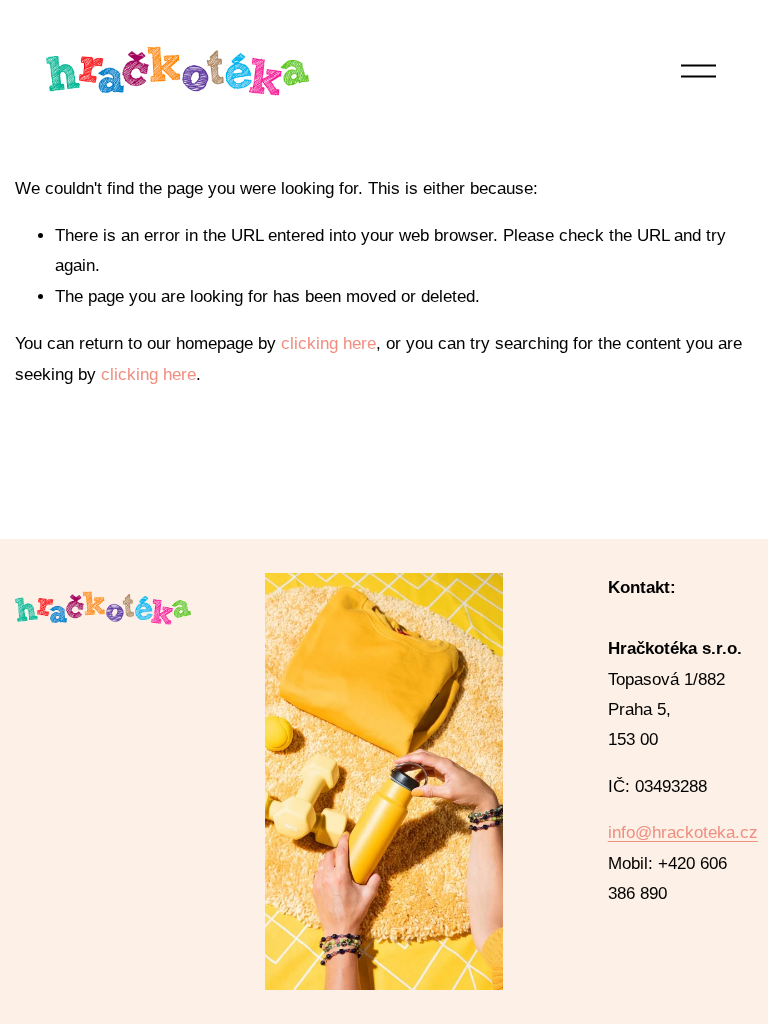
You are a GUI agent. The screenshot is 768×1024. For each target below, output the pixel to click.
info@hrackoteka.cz (683, 832)
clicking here (328, 343)
